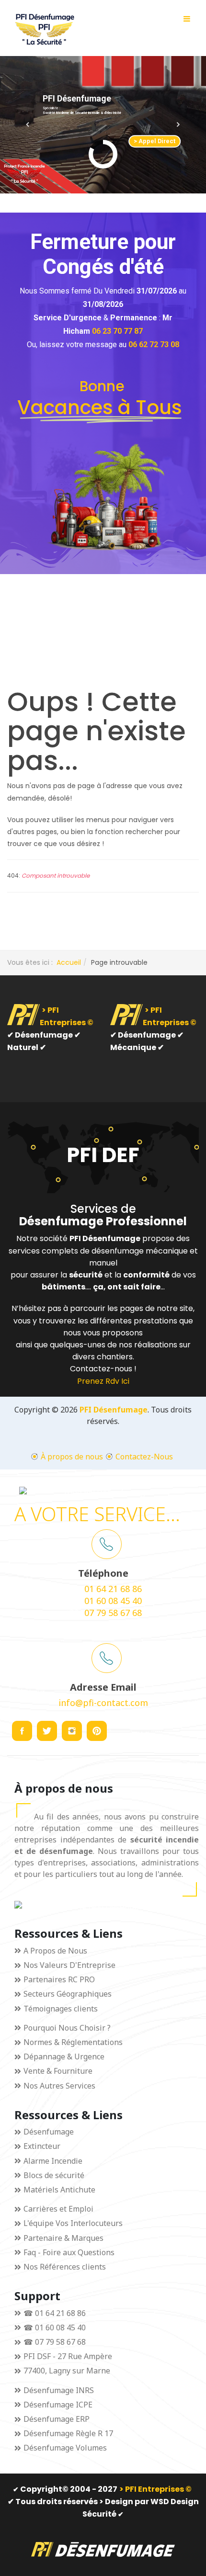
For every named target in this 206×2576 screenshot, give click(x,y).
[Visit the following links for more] (22, 1731)
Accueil (69, 962)
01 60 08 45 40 (113, 1601)
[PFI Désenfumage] (43, 29)
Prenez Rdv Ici (103, 1381)
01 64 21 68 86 (113, 1589)
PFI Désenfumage (114, 1410)
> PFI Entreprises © (155, 2489)
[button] (28, 124)
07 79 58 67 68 (113, 1613)
